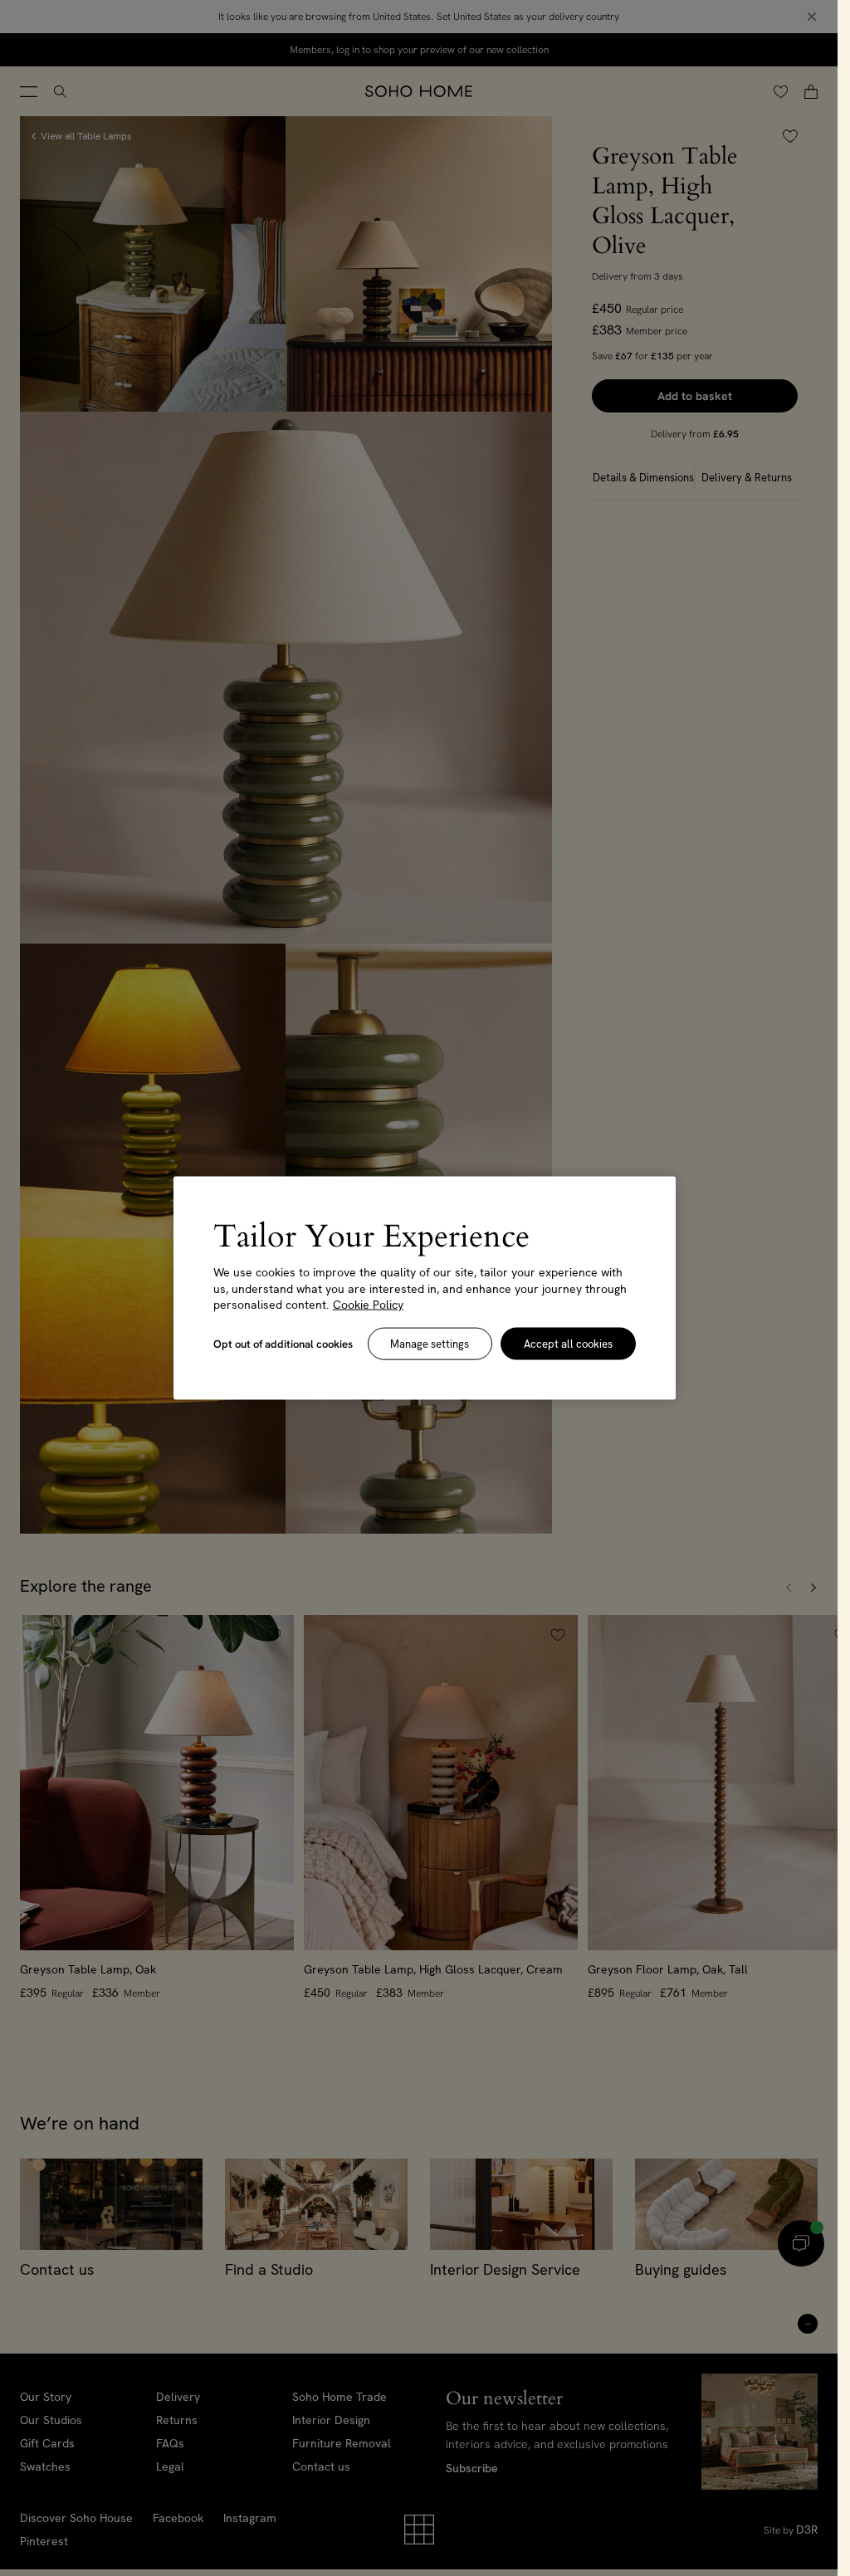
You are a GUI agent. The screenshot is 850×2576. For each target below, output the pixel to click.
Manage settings (430, 1343)
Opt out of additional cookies (283, 1343)
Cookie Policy (368, 1305)
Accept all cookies (568, 1343)
